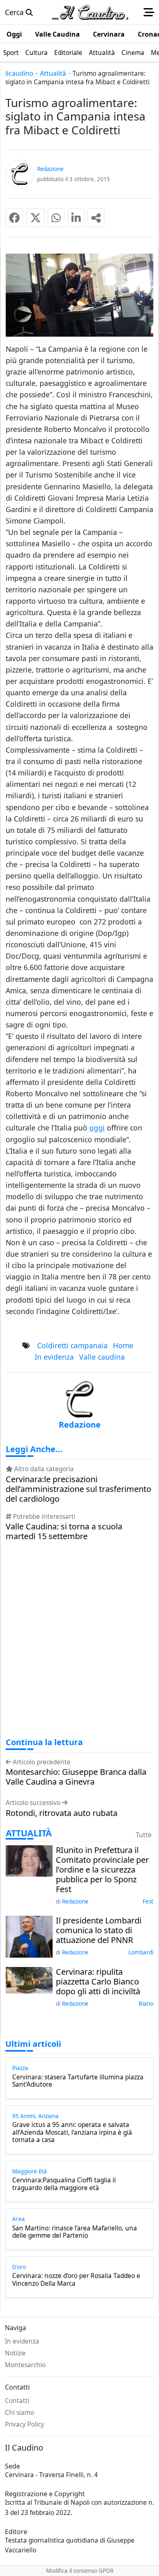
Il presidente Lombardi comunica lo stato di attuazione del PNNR (99, 1930)
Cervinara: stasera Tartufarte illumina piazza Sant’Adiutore (78, 2081)
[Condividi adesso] (96, 218)
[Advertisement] (79, 1647)
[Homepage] (90, 12)
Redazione (75, 1901)
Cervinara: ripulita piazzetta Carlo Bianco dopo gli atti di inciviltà (98, 1982)
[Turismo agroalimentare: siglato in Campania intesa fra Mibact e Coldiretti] (14, 218)
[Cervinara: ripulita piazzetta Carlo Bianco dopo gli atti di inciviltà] (29, 1979)
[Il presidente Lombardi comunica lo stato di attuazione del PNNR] (29, 1936)
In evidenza (54, 1357)
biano (146, 2004)
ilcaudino (19, 73)
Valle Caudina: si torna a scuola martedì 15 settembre (64, 1531)
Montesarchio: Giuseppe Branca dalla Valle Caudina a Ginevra (76, 1777)
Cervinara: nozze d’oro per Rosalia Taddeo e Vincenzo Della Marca (76, 2280)
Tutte (144, 1835)
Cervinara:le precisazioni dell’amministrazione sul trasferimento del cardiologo (78, 1489)
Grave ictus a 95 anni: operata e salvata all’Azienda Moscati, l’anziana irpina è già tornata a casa (72, 2132)
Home (123, 1345)
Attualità (53, 73)
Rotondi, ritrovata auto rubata (62, 1813)
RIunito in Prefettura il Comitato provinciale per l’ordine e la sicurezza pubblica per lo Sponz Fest (102, 1870)
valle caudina (102, 1357)
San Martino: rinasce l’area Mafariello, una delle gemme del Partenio (75, 2232)
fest (148, 1901)
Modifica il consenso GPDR (80, 2571)
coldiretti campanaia (72, 1345)
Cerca (15, 12)
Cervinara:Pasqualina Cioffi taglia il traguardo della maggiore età (64, 2184)
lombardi (141, 1952)
